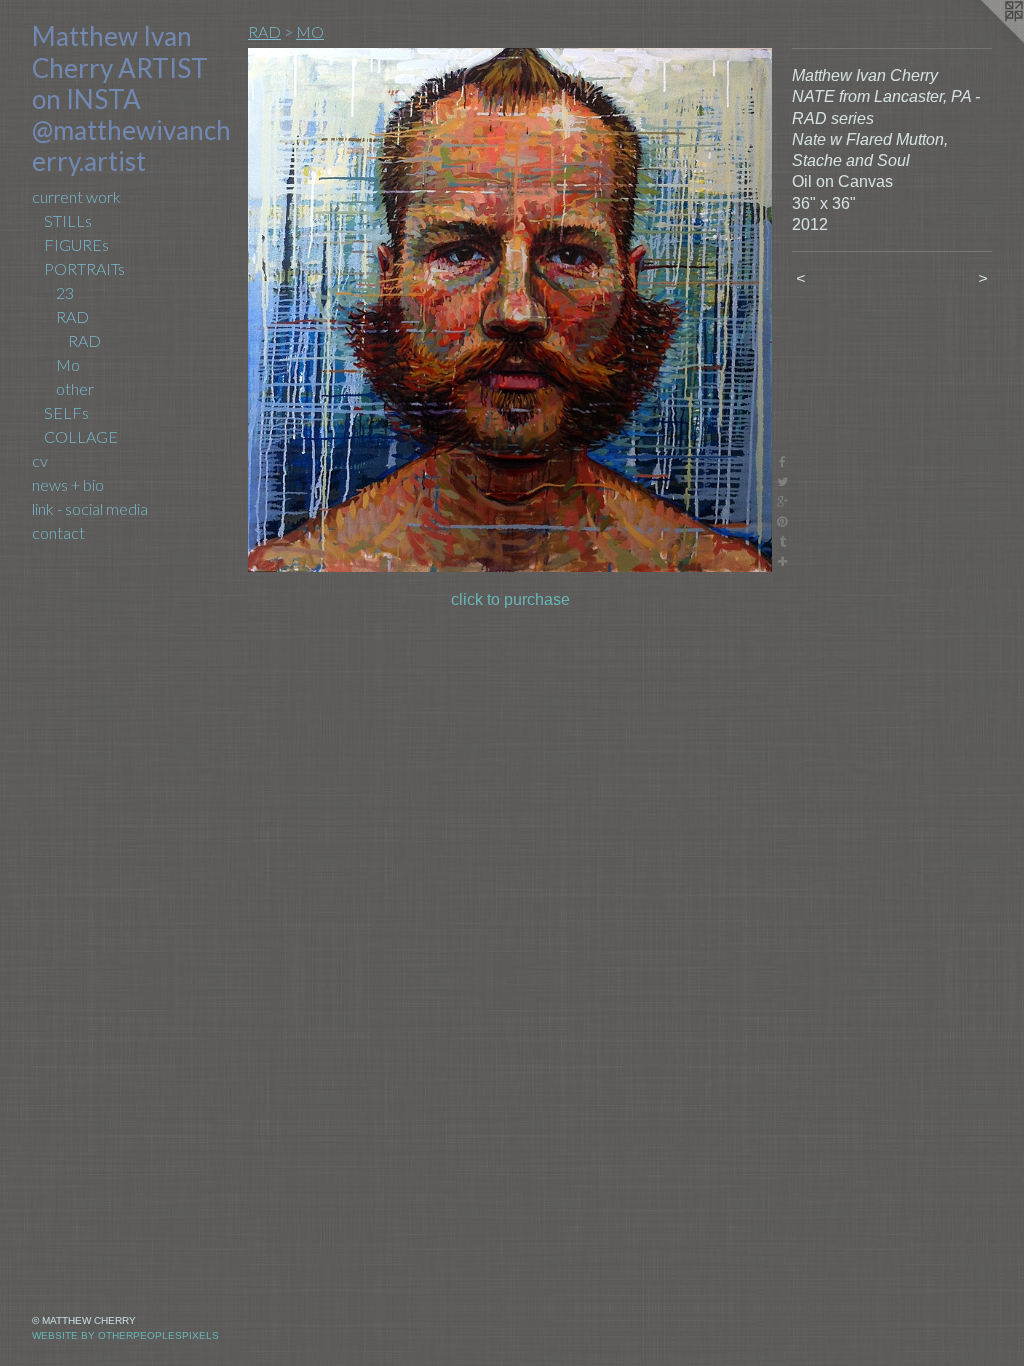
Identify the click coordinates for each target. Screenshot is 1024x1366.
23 (65, 292)
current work (76, 196)
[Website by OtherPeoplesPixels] (984, 40)
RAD (72, 316)
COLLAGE (81, 436)
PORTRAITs (84, 268)
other (75, 388)
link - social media (90, 508)
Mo (68, 364)
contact (58, 532)
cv (40, 460)
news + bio (68, 484)
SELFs (66, 412)
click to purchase (510, 599)
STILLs (68, 220)
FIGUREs (76, 244)
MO (310, 31)
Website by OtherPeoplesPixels (125, 1335)
